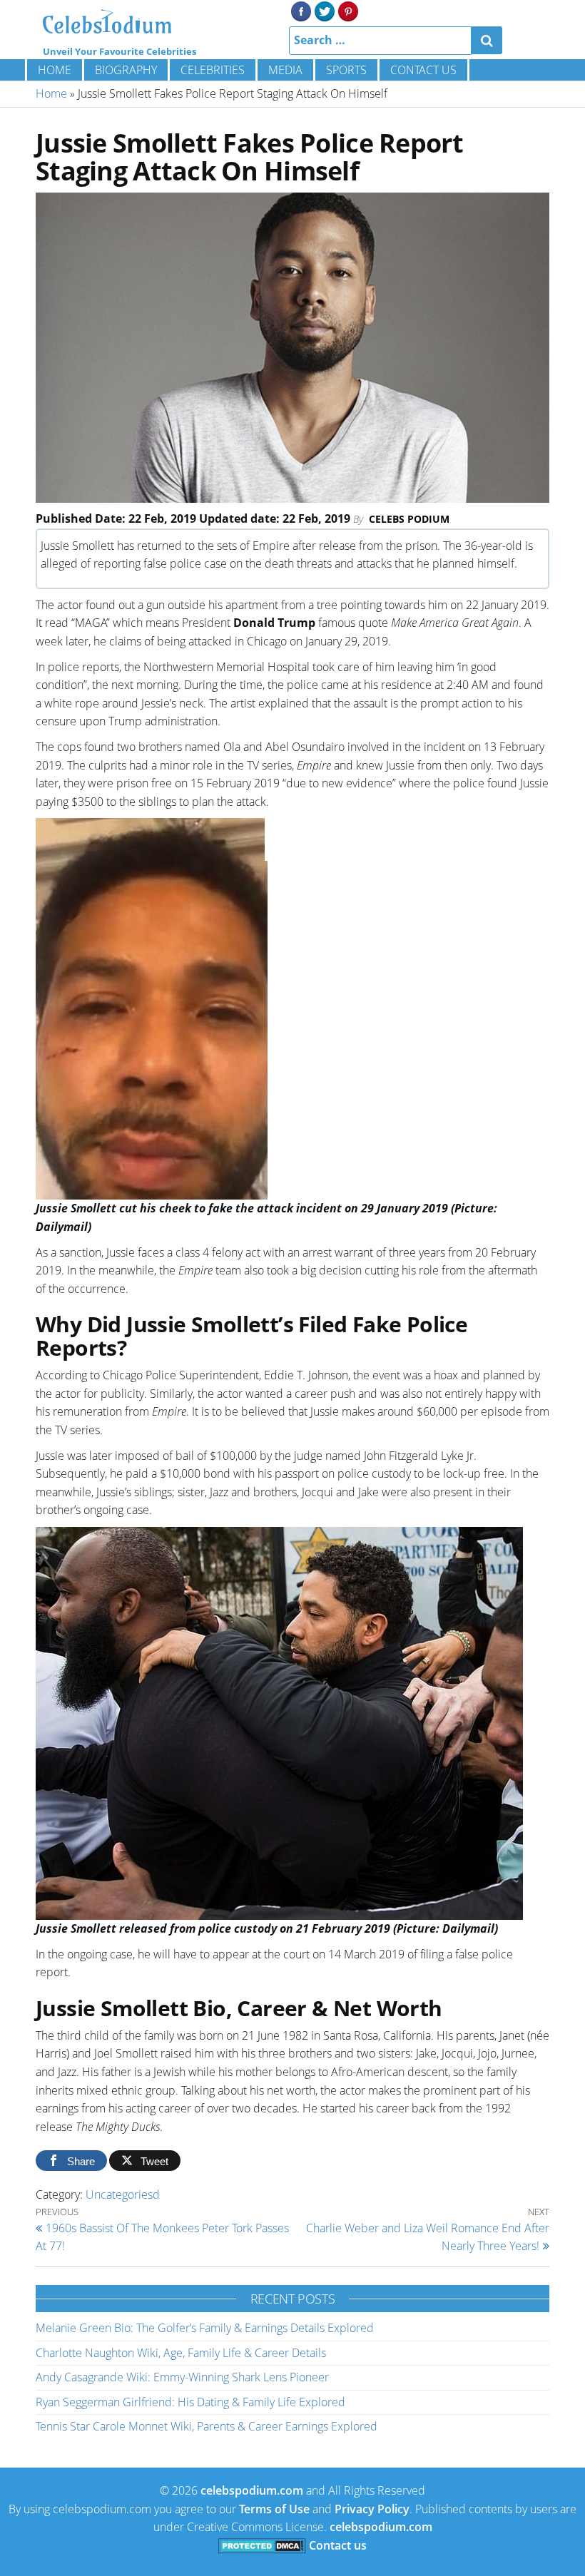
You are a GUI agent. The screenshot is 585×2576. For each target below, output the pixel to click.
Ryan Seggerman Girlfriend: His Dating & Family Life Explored (190, 2402)
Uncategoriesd (123, 2194)
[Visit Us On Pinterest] (348, 10)
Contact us (423, 70)
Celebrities (213, 70)
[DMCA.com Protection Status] (262, 2545)
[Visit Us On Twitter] (324, 10)
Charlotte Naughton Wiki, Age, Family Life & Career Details (181, 2353)
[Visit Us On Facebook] (301, 10)
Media (285, 70)
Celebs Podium (409, 519)
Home (55, 70)
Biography (126, 70)
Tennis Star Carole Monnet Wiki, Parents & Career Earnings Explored (207, 2426)
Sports (346, 70)
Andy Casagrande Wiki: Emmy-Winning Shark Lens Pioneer (182, 2377)
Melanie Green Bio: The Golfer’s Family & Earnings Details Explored (205, 2328)
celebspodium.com (252, 2490)
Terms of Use (274, 2509)
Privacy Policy (372, 2509)
